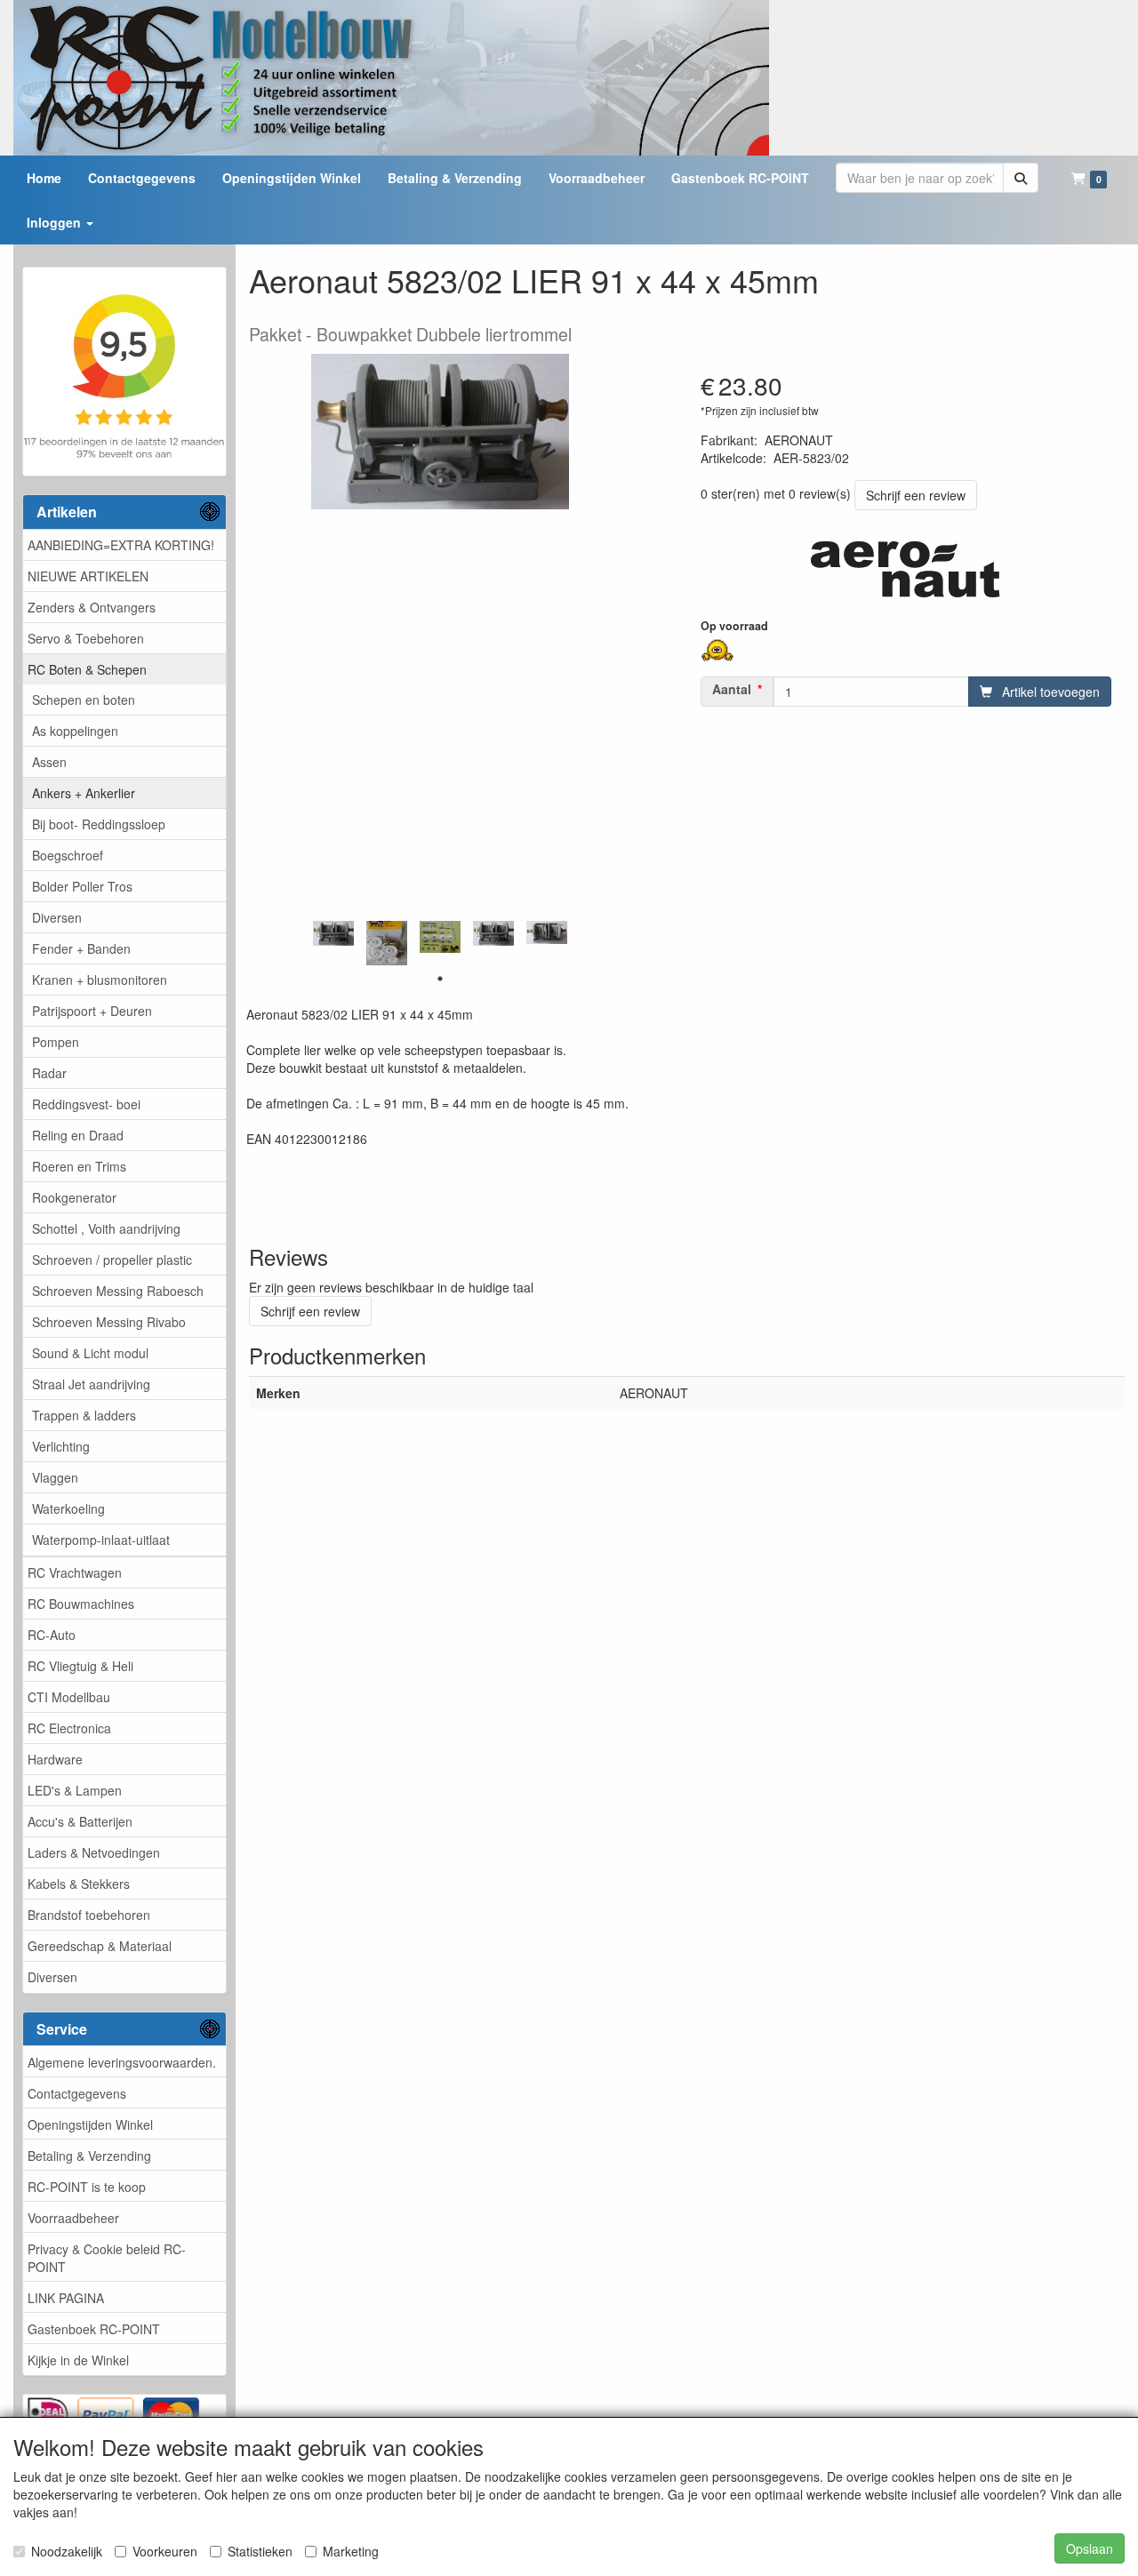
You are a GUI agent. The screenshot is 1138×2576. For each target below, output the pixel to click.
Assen (49, 762)
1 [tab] (440, 979)
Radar (49, 1073)
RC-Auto (52, 1635)
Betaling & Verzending (89, 2156)
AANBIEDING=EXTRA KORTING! (121, 545)
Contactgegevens (77, 2093)
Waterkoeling (68, 1508)
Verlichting (61, 1446)
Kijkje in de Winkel (78, 2360)
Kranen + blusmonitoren (100, 980)
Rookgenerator (74, 1197)
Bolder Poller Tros (82, 886)
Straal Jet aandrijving (91, 1384)
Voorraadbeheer (73, 2218)
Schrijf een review (916, 495)
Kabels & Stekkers (79, 1884)
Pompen (56, 1042)
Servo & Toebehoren (86, 638)
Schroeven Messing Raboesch (118, 1291)
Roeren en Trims (79, 1166)
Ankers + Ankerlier (84, 793)
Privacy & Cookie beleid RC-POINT (107, 2258)
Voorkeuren (165, 2551)
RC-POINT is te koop (87, 2187)
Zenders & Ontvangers (92, 607)
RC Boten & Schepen (87, 669)
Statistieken (260, 2551)
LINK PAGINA (66, 2298)
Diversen (57, 917)
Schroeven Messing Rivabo (109, 1322)
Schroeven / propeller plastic (112, 1260)
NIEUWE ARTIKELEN (88, 576)
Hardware (55, 1759)
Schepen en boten (84, 700)
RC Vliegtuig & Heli (80, 1666)
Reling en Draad (78, 1135)
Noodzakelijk (67, 2551)
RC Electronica (69, 1728)
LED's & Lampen (75, 1790)
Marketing (351, 2551)
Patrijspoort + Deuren (92, 1011)
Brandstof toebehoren (89, 1915)
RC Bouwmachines (81, 1604)
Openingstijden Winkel (90, 2124)
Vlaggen (55, 1477)
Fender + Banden (81, 948)
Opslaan (1090, 2548)
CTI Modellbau (69, 1697)
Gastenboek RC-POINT (94, 2329)
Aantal (732, 689)
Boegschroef (68, 855)
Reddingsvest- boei (86, 1104)
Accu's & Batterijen (80, 1821)
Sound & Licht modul (90, 1353)
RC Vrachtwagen (75, 1572)
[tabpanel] (333, 933)
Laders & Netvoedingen (94, 1852)
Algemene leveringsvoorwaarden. (122, 2062)
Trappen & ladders (84, 1415)
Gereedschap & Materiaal (100, 1946)
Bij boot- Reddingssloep (99, 824)
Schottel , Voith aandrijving (106, 1228)
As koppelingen (75, 731)
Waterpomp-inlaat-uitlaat (101, 1540)
